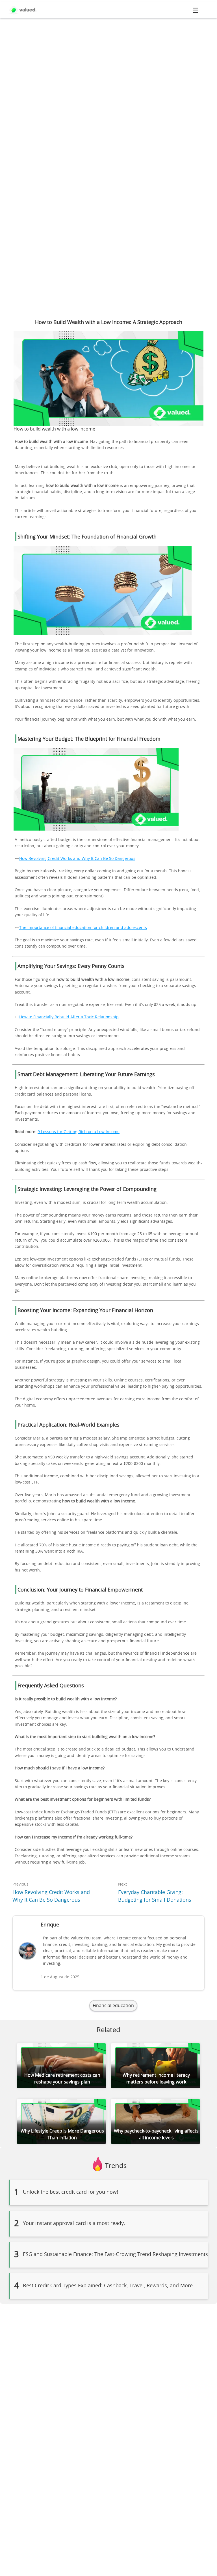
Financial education (113, 2006)
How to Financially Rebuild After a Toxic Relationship (69, 1017)
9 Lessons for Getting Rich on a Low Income (79, 1132)
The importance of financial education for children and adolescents (83, 928)
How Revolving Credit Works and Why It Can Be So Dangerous (77, 859)
